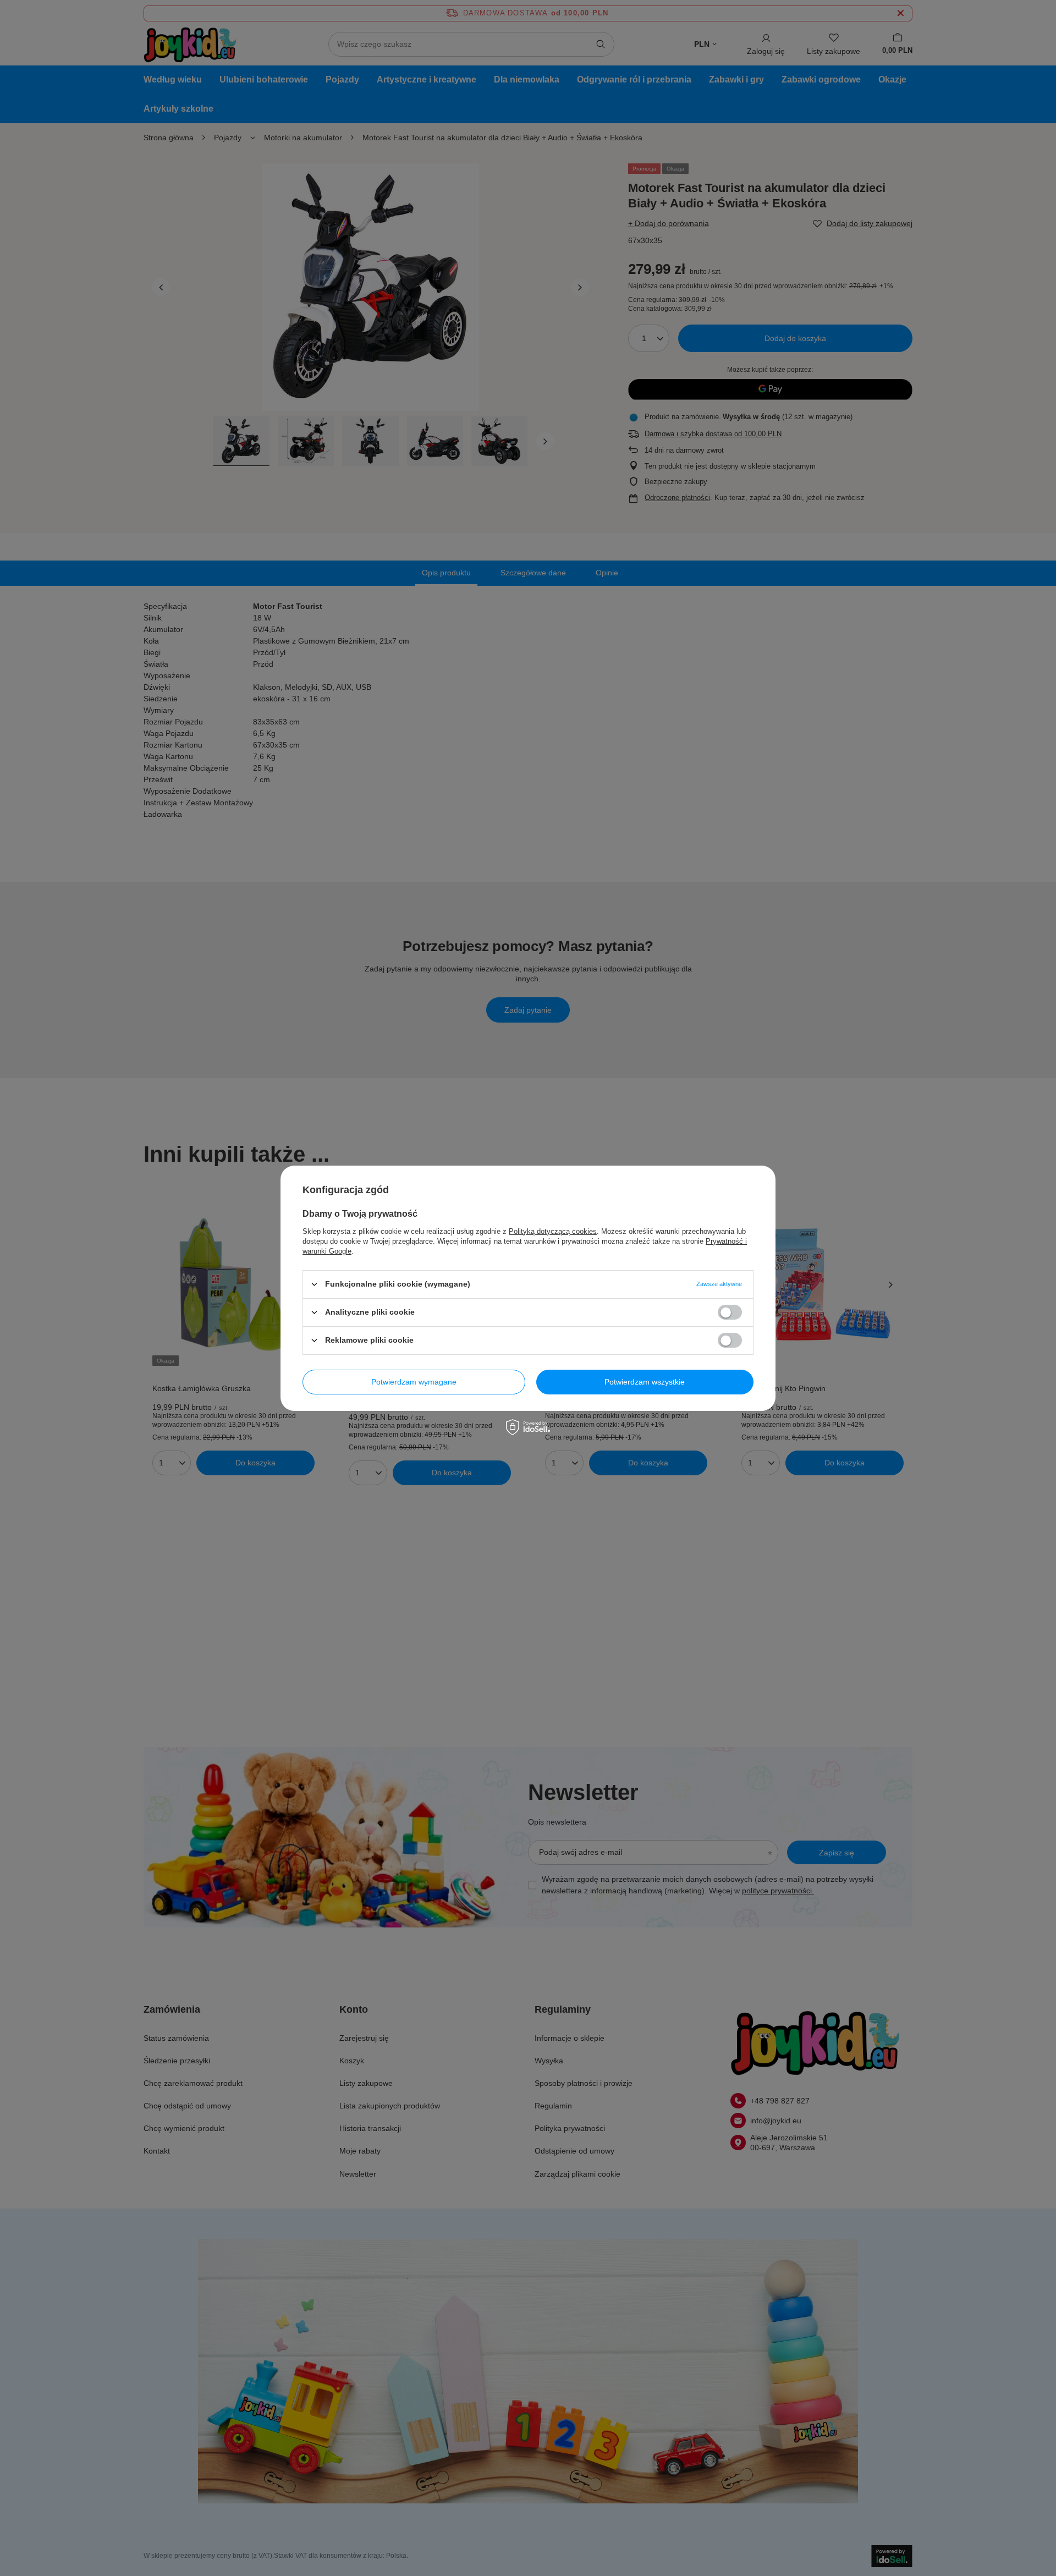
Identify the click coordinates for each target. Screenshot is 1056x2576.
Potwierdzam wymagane (414, 1382)
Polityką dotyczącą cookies (553, 1231)
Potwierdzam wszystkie (645, 1382)
